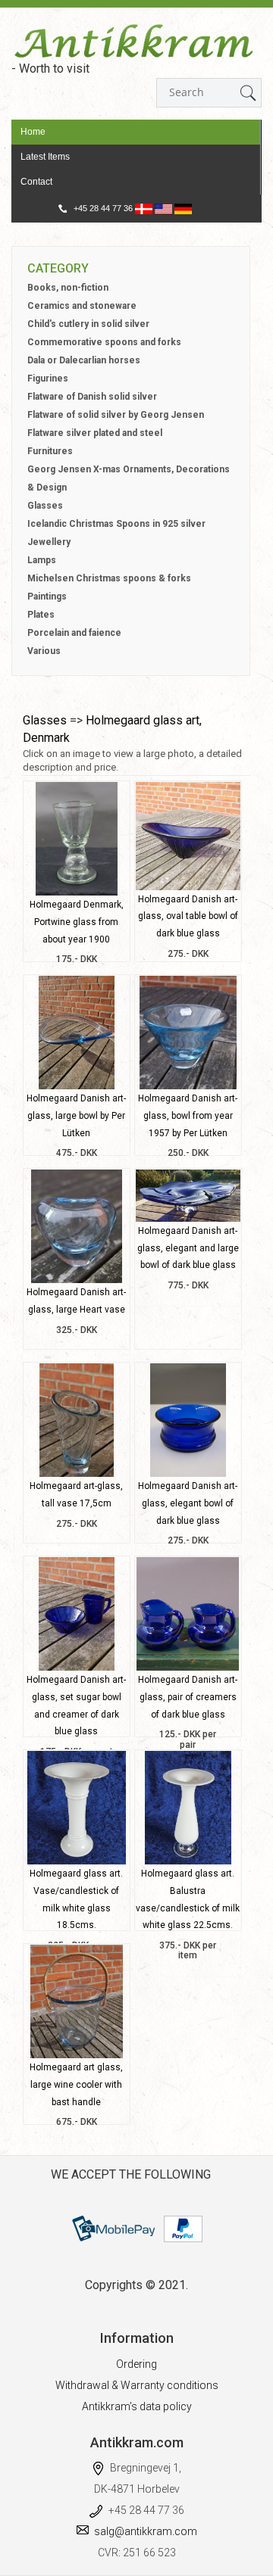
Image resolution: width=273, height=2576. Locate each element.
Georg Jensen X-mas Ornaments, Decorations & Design (129, 478)
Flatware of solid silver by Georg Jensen (116, 415)
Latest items (45, 157)
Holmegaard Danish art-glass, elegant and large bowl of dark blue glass (188, 1248)
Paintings (47, 596)
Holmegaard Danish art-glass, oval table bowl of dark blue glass (188, 917)
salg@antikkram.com (146, 2531)
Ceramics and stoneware (82, 306)
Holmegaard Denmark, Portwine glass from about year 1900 (77, 922)
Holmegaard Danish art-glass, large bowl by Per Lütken (76, 1116)
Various (44, 651)
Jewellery (49, 542)
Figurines (48, 378)
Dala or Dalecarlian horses (84, 360)
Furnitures (50, 451)
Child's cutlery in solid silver (88, 324)
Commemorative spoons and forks (104, 342)
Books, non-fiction (68, 288)
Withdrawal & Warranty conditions (137, 2385)
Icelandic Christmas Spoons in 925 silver (116, 524)
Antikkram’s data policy (137, 2406)
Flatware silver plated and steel (95, 433)
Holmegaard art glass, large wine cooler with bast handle (76, 2085)
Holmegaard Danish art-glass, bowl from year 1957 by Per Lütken (188, 1116)
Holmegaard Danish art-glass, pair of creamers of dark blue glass (188, 1697)
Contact (36, 182)
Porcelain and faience (74, 633)
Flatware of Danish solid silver (92, 397)
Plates (41, 615)
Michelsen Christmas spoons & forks (109, 578)
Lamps (42, 560)
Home (33, 132)
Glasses (45, 506)
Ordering (136, 2364)
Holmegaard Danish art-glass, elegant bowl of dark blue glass (188, 1503)
